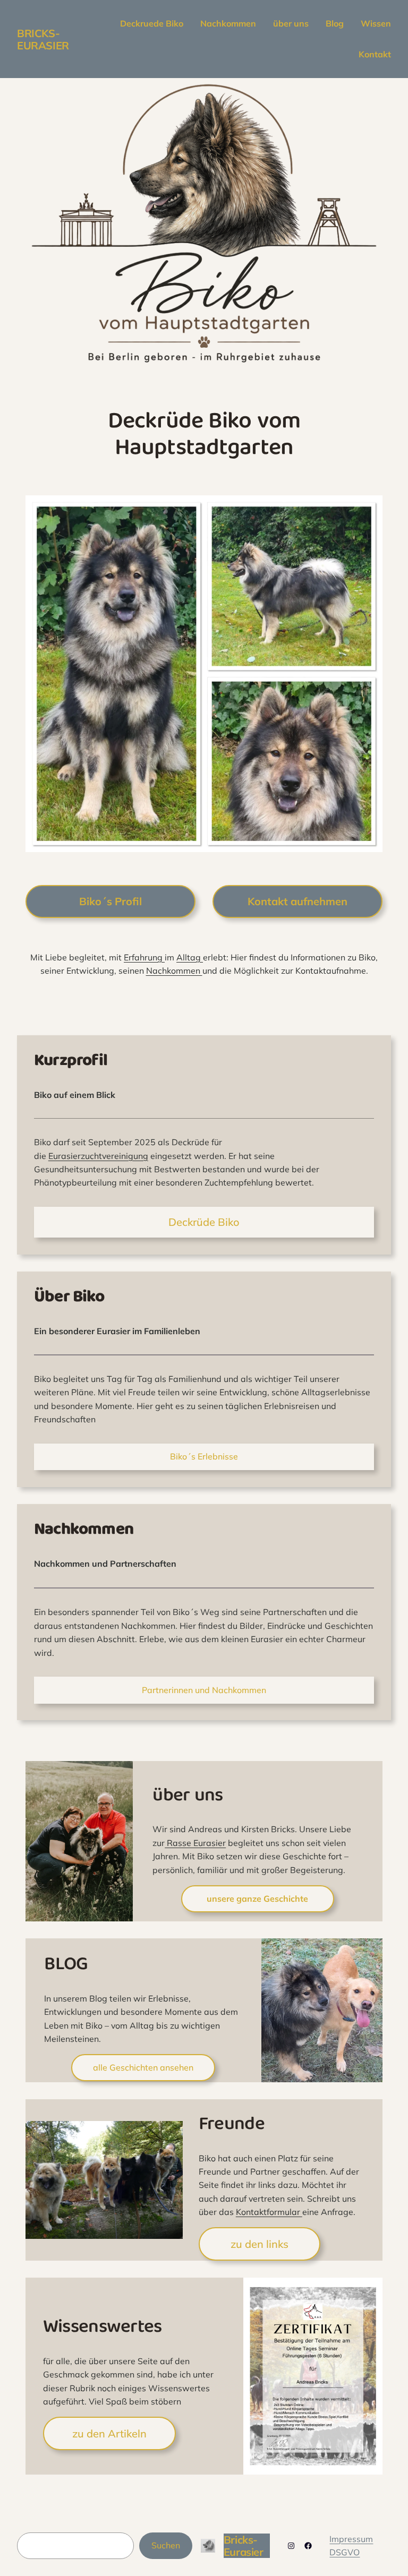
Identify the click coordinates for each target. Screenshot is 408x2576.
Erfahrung (144, 957)
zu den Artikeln (109, 2433)
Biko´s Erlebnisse (204, 1456)
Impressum (351, 2539)
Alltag (190, 957)
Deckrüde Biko (204, 1222)
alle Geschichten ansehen (143, 2067)
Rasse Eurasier (195, 1843)
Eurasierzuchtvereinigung (98, 1156)
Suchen (166, 2545)
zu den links (260, 2244)
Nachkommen (174, 971)
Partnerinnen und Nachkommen (204, 1690)
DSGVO (345, 2552)
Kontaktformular (269, 2212)
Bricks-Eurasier (43, 39)
